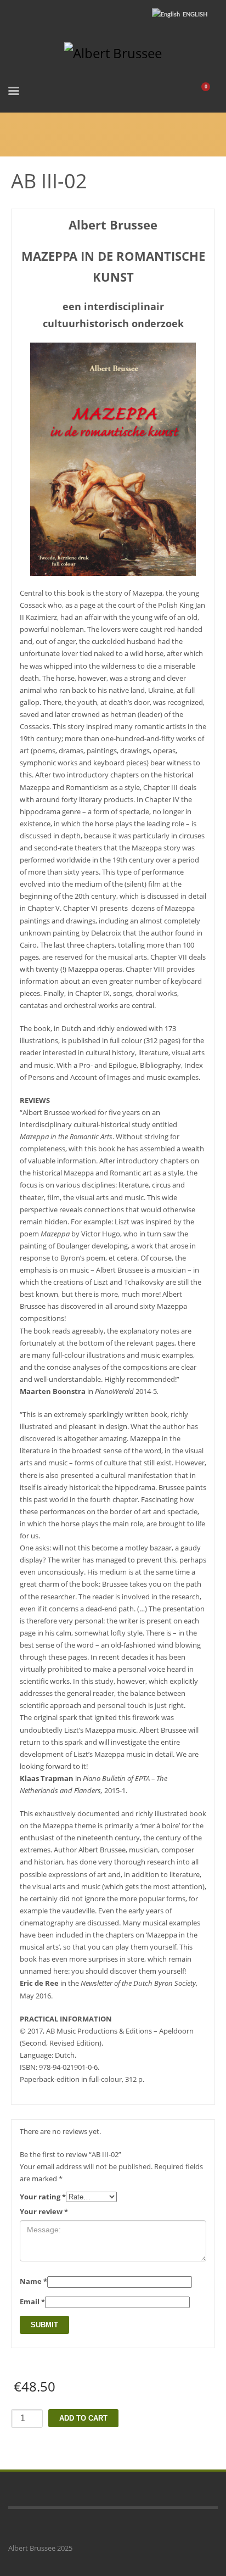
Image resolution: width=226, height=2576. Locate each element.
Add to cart (83, 2418)
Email (32, 2301)
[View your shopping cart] (210, 93)
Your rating (43, 2197)
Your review (44, 2211)
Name (33, 2281)
